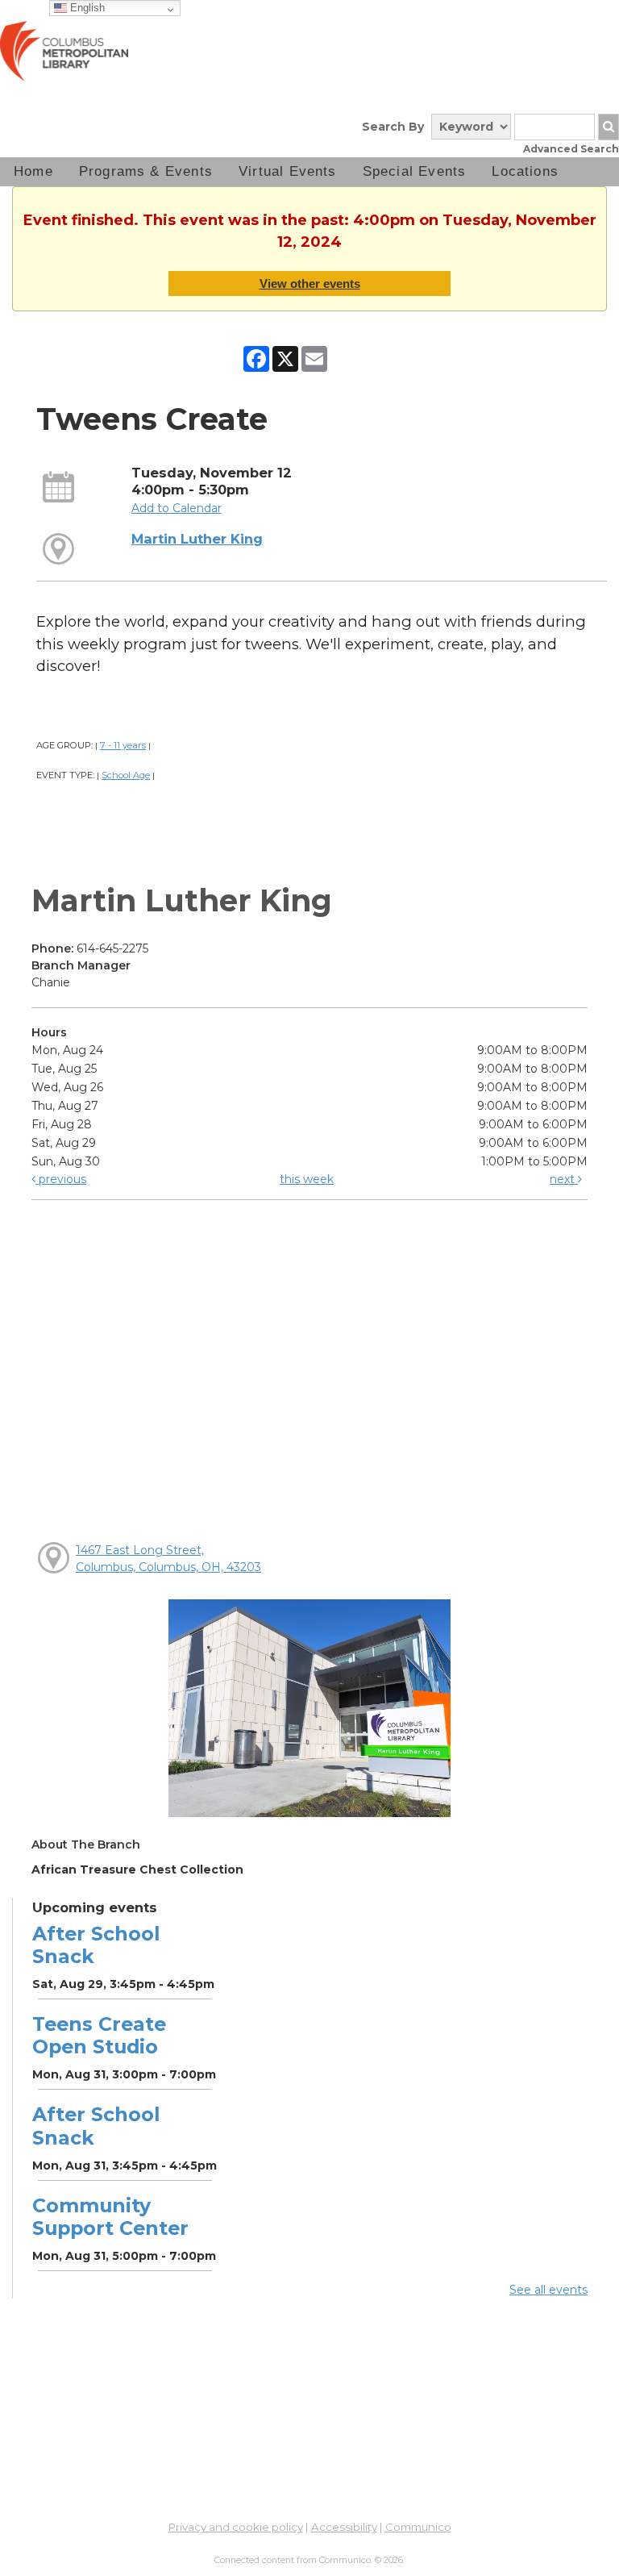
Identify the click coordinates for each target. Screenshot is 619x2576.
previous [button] (61, 1179)
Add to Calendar (177, 508)
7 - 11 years (123, 745)
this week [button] (307, 1179)
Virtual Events (288, 171)
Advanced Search (571, 149)
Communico (418, 2527)
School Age (126, 775)
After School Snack (96, 1945)
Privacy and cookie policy (236, 2527)
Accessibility (344, 2527)
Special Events (415, 171)
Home (33, 171)
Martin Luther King (197, 539)
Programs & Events (146, 171)
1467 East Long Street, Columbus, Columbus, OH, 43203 (168, 1559)
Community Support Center (110, 2217)
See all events (548, 2290)
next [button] (564, 1179)
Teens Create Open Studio (99, 2035)
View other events (310, 283)
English (86, 8)
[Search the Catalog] (609, 127)
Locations (525, 171)
